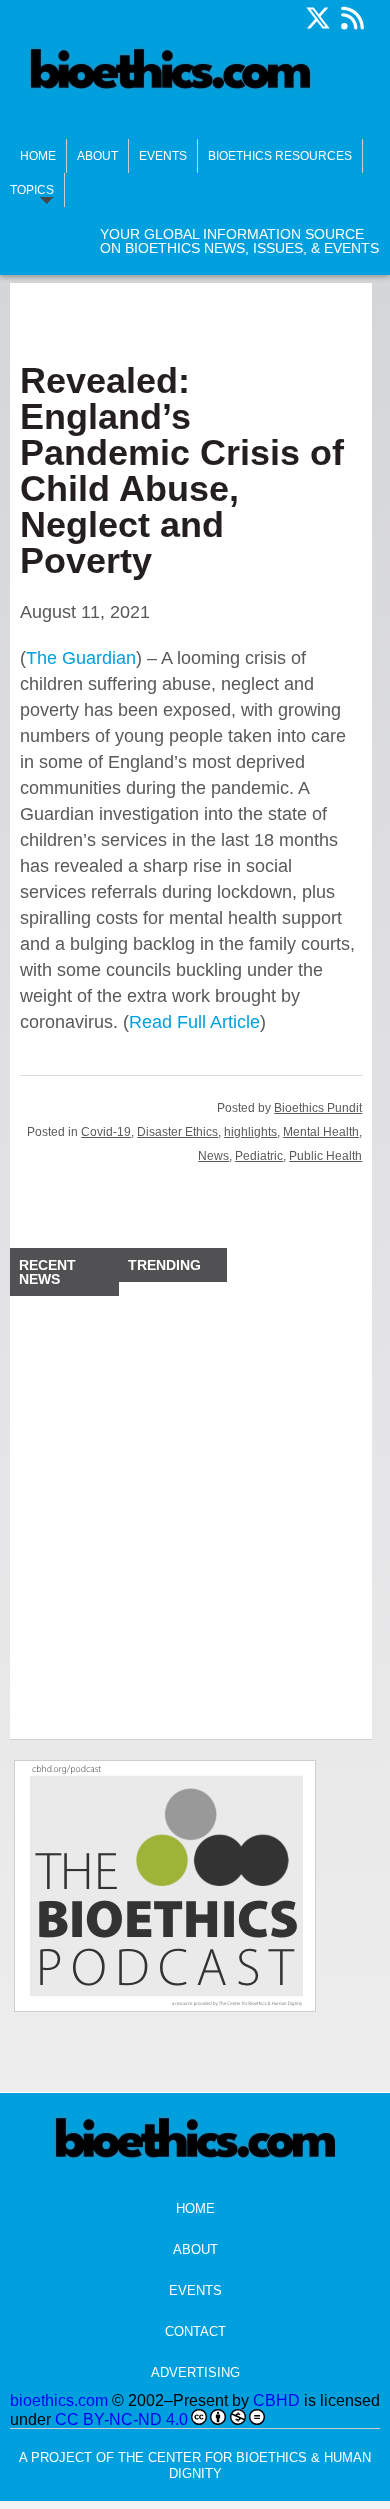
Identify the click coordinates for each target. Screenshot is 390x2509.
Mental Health (321, 1132)
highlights (250, 1132)
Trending (164, 1265)
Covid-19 (106, 1132)
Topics (32, 190)
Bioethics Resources (280, 156)
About (97, 156)
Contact (195, 2331)
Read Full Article (194, 1022)
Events (163, 156)
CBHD (276, 2400)
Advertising (195, 2372)
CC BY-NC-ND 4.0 (121, 2419)
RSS (352, 18)
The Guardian (81, 658)
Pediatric (259, 1156)
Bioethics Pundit (318, 1108)
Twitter (318, 18)
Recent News (47, 1272)
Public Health (325, 1156)
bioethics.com (59, 2400)
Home (38, 156)
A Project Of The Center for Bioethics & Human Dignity (195, 2465)
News (213, 1156)
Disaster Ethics (177, 1132)
